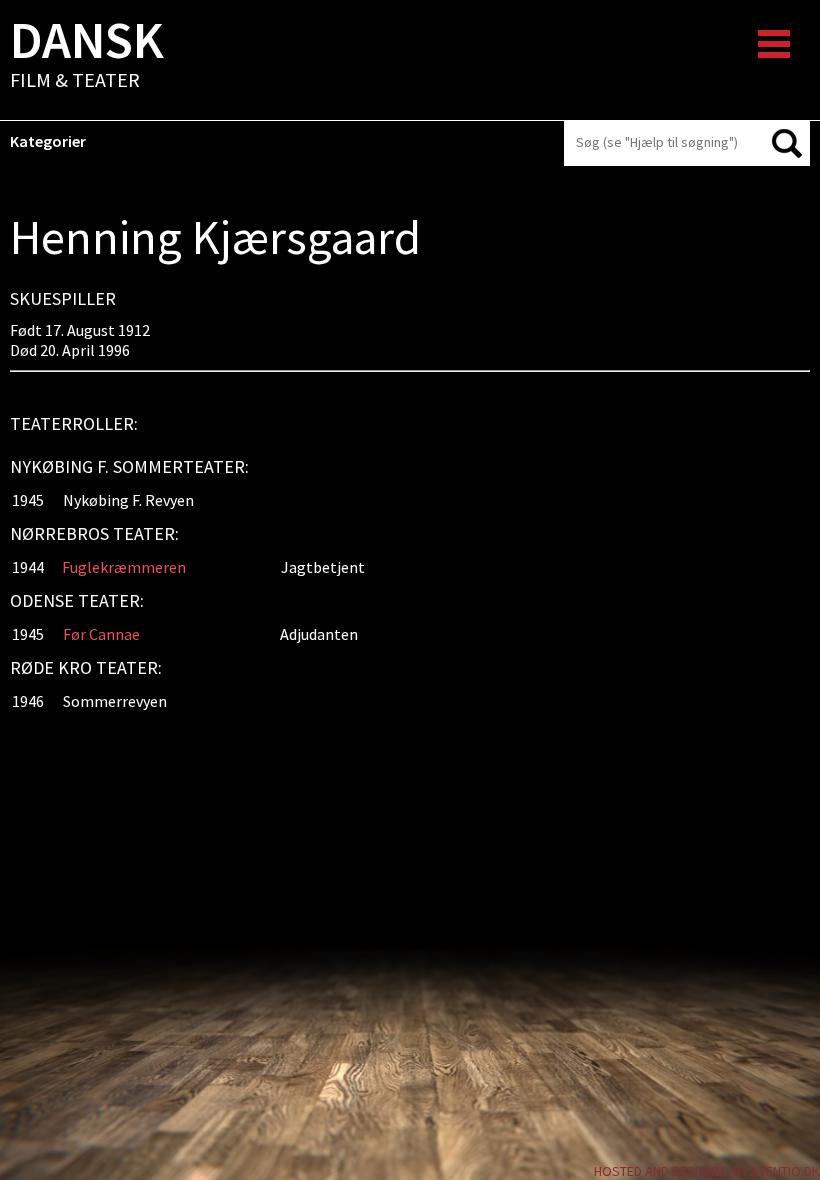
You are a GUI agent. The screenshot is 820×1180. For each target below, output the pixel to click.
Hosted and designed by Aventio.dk (707, 1171)
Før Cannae (101, 634)
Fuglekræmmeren (124, 567)
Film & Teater (87, 56)
